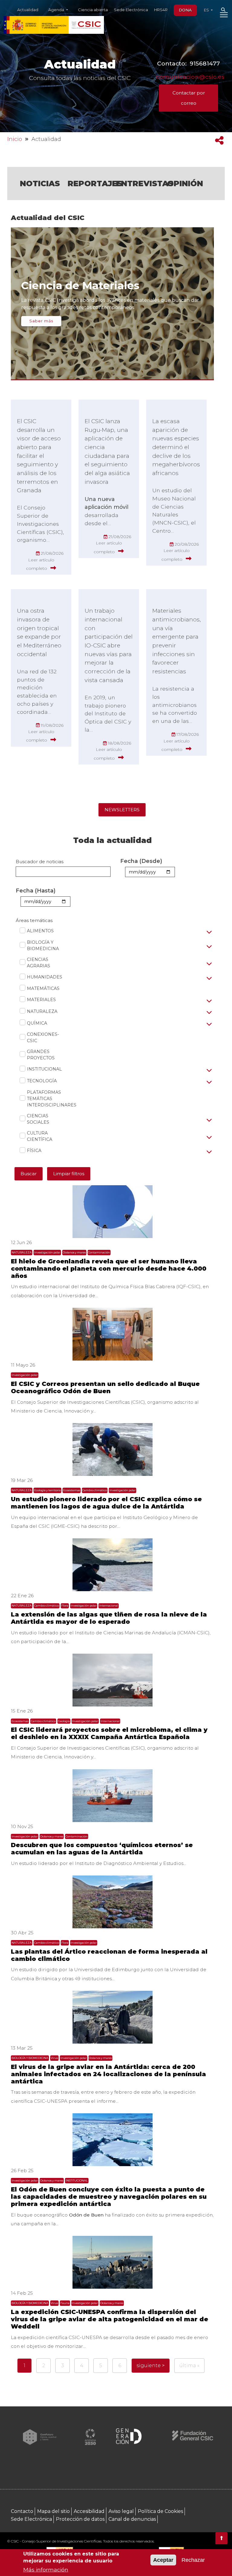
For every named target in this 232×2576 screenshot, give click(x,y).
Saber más (41, 321)
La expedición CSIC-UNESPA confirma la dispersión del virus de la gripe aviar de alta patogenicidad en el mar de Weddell (110, 2319)
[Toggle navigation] (224, 16)
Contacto (22, 2511)
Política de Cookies (160, 2511)
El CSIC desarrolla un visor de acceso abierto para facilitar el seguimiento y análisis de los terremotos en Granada (39, 456)
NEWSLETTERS (122, 810)
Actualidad (28, 10)
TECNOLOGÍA (39, 1081)
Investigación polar (47, 1252)
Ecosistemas (72, 1490)
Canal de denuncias (132, 2519)
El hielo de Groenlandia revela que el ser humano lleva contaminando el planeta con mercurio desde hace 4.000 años (109, 1269)
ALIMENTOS (37, 931)
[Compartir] (219, 140)
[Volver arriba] (221, 2538)
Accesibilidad (89, 2511)
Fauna (65, 2303)
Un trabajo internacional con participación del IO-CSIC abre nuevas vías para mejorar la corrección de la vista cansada (109, 645)
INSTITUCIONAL (41, 1069)
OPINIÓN (185, 183)
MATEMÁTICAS (40, 988)
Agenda (57, 10)
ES (207, 10)
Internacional (109, 1606)
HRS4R (161, 10)
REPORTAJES (95, 183)
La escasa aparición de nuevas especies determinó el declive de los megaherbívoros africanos (176, 447)
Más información (46, 2570)
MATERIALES (38, 1000)
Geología (64, 1721)
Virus (54, 2058)
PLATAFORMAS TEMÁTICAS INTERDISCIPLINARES (45, 1099)
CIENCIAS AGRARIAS (39, 963)
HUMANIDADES (41, 977)
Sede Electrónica (131, 10)
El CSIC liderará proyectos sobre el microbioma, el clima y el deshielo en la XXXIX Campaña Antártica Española (109, 1733)
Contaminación (99, 1252)
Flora (65, 1606)
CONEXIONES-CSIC (43, 1037)
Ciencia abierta (93, 10)
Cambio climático (95, 1490)
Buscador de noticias (40, 862)
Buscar (29, 1174)
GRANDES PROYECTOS (41, 1055)
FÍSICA (31, 1151)
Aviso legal (121, 2511)
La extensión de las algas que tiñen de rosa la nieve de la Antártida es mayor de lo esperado (109, 1618)
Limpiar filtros (69, 1174)
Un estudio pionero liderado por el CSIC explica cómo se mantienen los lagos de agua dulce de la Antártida (106, 1503)
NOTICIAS (40, 183)
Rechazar (193, 2560)
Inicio (15, 139)
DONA (185, 10)
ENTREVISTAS (145, 183)
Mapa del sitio (53, 2511)
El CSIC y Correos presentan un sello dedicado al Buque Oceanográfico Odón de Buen (105, 1387)
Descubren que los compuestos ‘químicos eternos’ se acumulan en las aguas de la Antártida (102, 1849)
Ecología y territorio (47, 1490)
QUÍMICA (34, 1023)
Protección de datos (80, 2519)
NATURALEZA (39, 1011)
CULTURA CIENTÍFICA (40, 1136)
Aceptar (163, 2560)
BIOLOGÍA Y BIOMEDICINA (43, 945)
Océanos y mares (74, 1252)
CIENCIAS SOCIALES (38, 1119)
